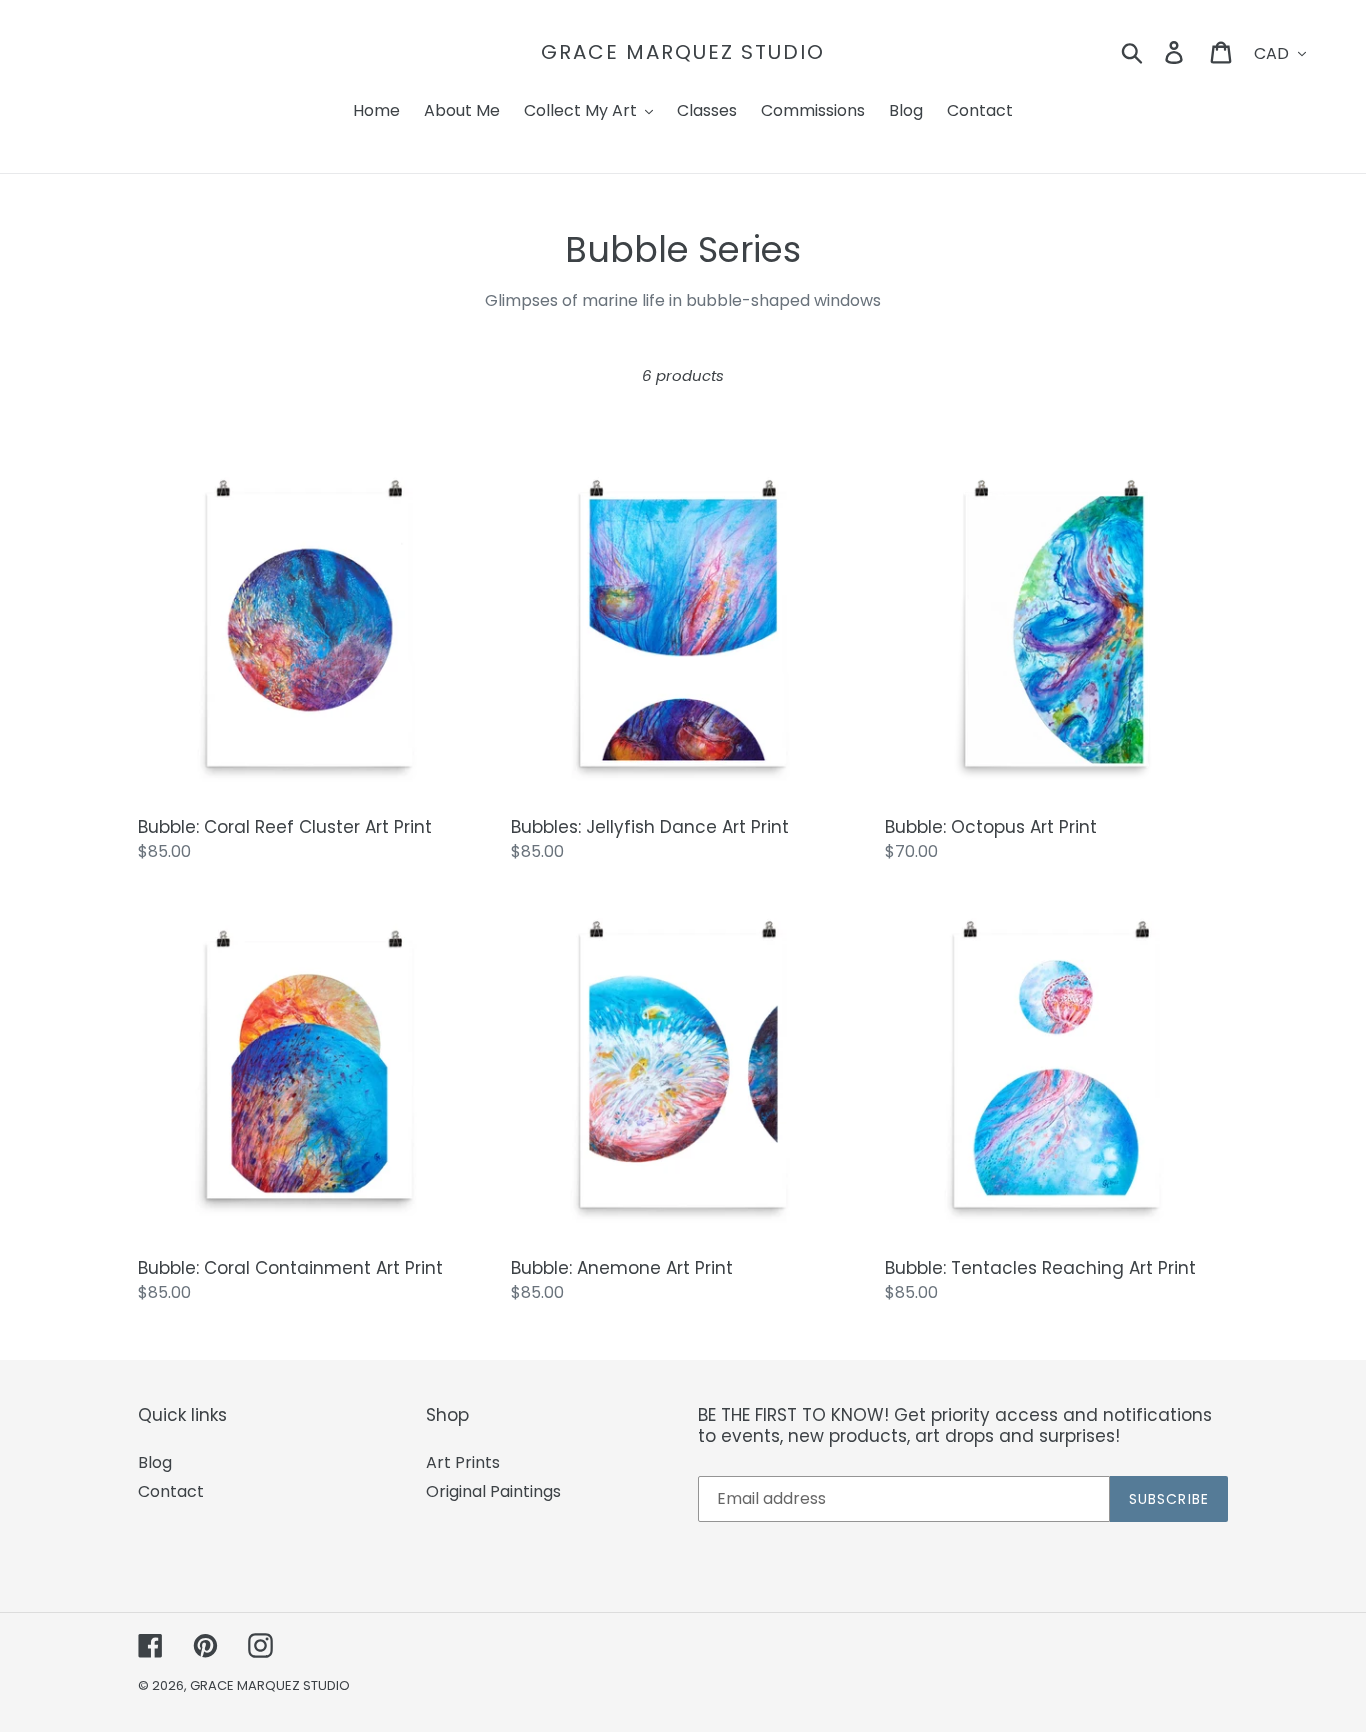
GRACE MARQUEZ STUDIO (683, 52)
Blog (155, 1462)
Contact (171, 1491)
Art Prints (463, 1462)
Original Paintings (493, 1491)
